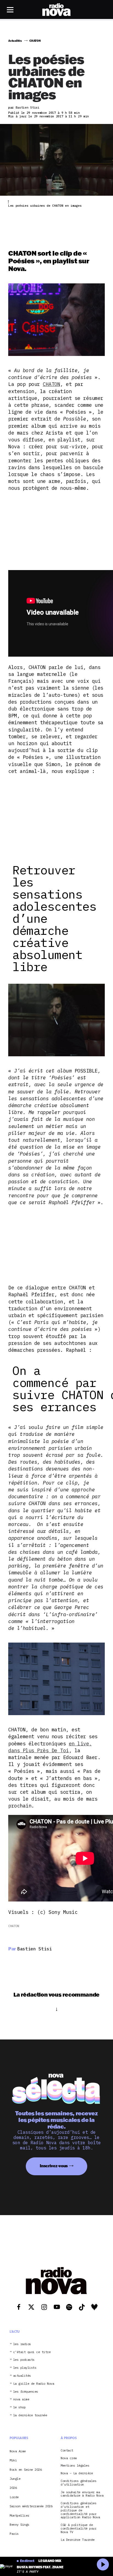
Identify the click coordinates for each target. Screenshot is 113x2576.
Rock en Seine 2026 (26, 2469)
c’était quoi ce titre (32, 2352)
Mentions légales (75, 2466)
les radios (22, 2344)
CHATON (51, 384)
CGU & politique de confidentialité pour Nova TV (78, 2528)
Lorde (14, 2497)
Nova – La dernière (77, 2473)
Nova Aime (18, 2451)
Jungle (15, 2479)
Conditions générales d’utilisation (78, 2483)
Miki (13, 2460)
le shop (19, 2407)
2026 (13, 2488)
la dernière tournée (30, 2415)
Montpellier (19, 2515)
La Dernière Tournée (78, 2540)
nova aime (21, 2399)
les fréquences (26, 2392)
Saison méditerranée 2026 (31, 2506)
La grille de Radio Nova (34, 2384)
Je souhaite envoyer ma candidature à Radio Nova (82, 2494)
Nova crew (69, 2458)
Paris (14, 2534)
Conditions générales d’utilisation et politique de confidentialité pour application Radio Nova (80, 2510)
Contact (67, 2451)
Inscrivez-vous (54, 2166)
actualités (22, 2376)
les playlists (25, 2368)
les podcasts (24, 2360)
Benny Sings (19, 2524)
